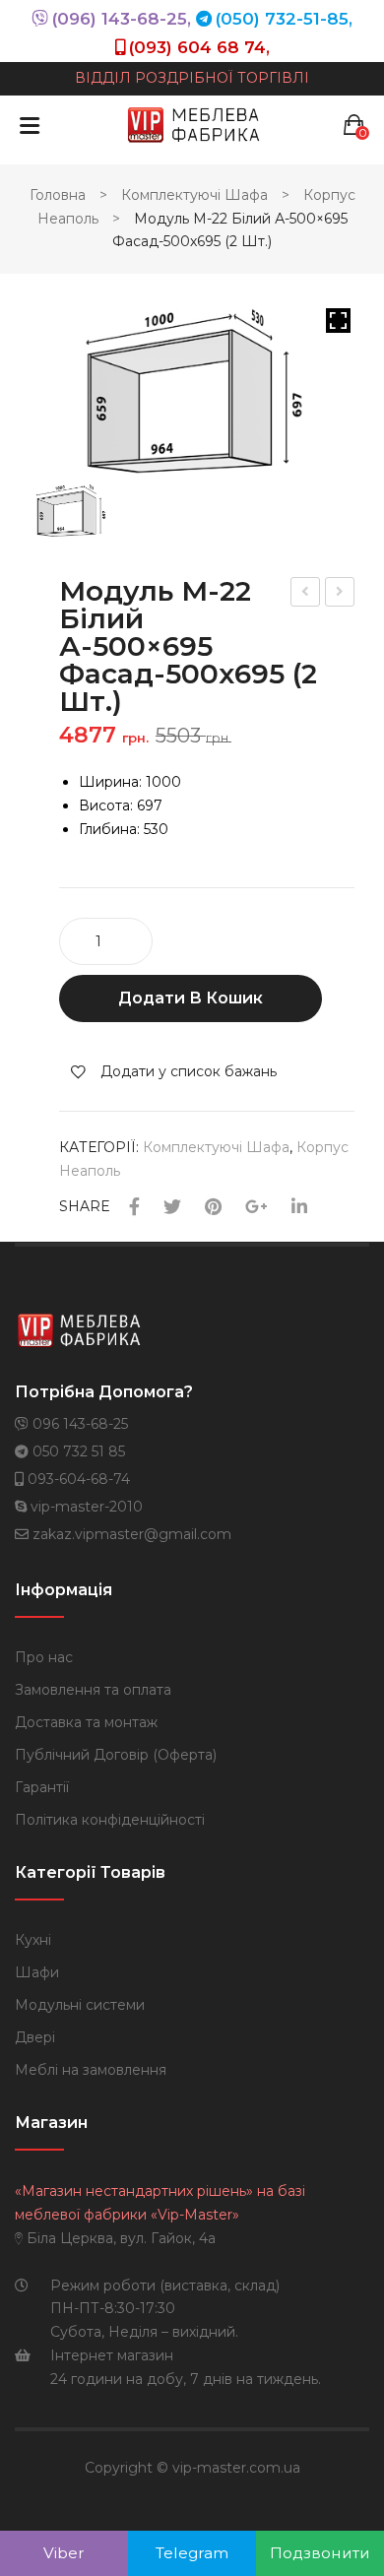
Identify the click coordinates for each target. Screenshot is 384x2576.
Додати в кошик (191, 998)
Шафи (37, 1972)
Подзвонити (320, 2553)
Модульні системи (80, 2005)
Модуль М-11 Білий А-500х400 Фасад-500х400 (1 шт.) (306, 594)
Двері (35, 2037)
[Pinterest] (213, 1208)
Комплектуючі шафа (194, 195)
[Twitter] (172, 1208)
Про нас (44, 1657)
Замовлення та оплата (93, 1690)
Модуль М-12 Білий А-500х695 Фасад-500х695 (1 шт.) (340, 594)
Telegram (192, 2553)
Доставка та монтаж (86, 1722)
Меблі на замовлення (91, 2070)
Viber (64, 2553)
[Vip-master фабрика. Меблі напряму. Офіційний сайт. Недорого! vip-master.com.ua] (194, 124)
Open (30, 125)
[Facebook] (134, 1208)
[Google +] (256, 1208)
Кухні (33, 1940)
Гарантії (42, 1787)
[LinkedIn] (299, 1208)
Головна (58, 195)
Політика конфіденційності (110, 1820)
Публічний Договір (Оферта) (116, 1755)
